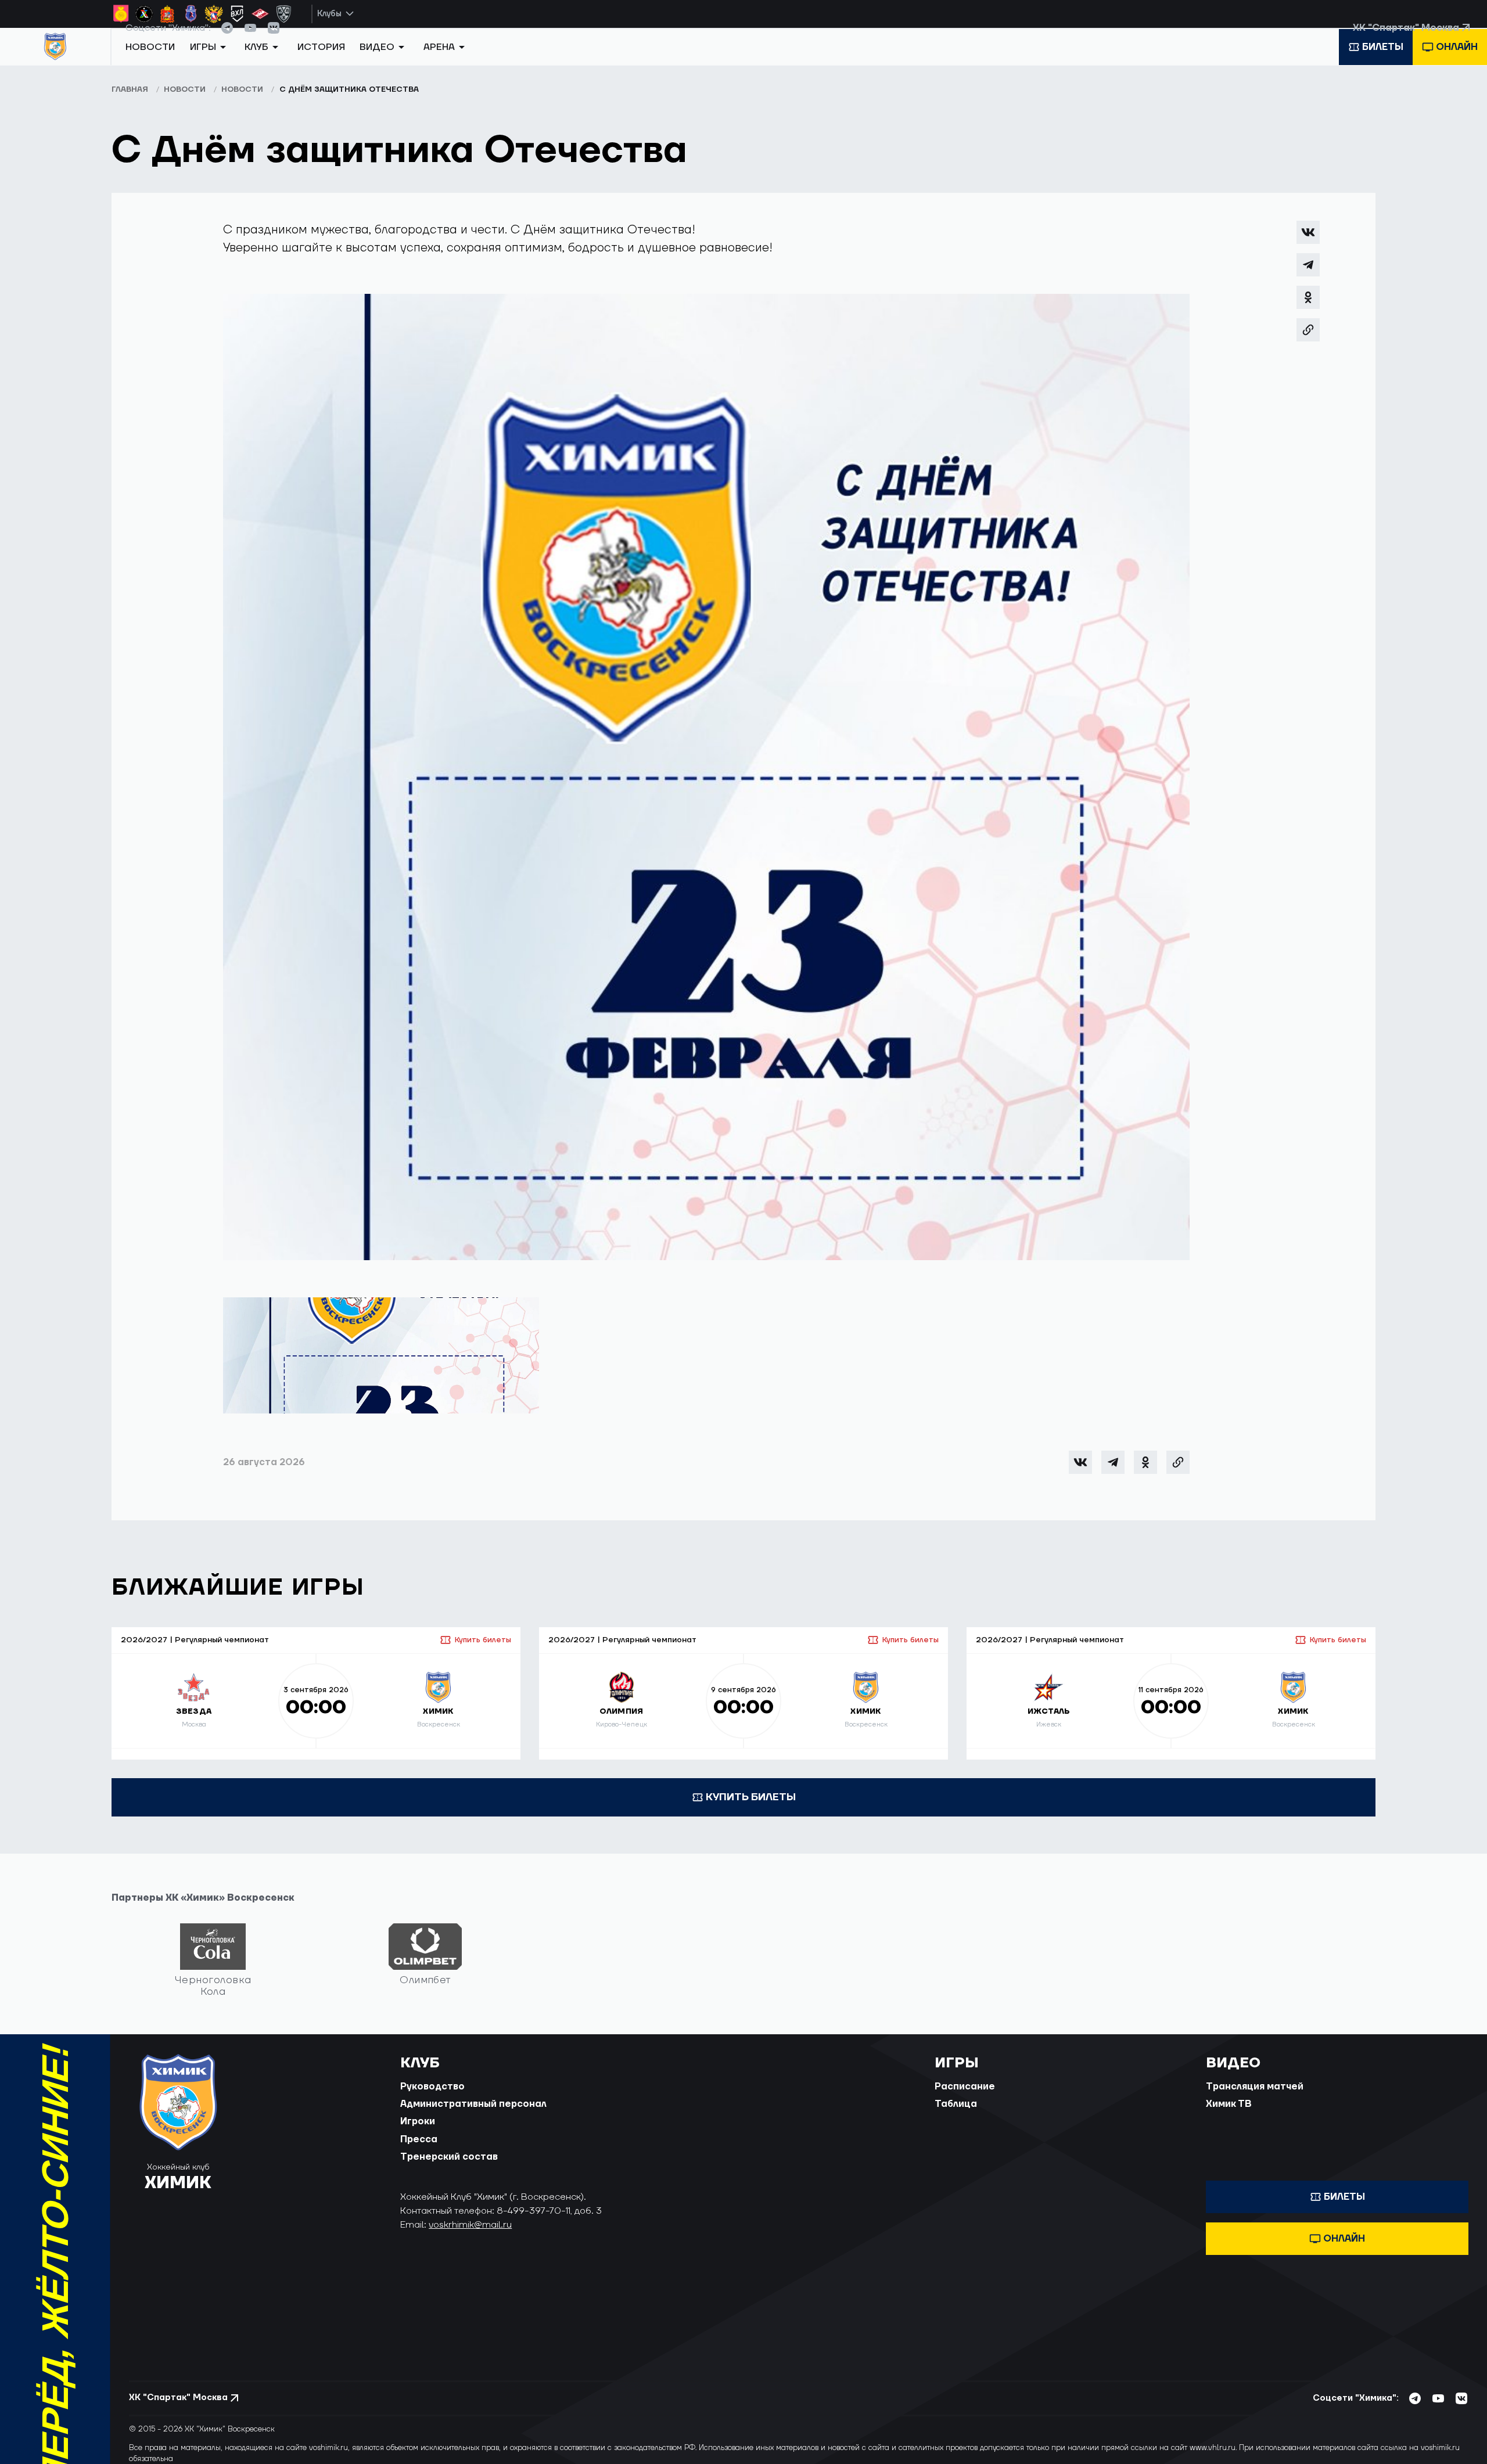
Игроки (418, 2135)
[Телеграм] (1308, 278)
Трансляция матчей (1255, 2100)
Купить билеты (483, 1653)
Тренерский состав (449, 2170)
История (321, 66)
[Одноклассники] (1308, 311)
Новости (150, 66)
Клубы (329, 14)
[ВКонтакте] (1308, 246)
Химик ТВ (1229, 2117)
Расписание (965, 2100)
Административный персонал (473, 2117)
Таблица (956, 2117)
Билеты (1383, 66)
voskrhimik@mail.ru (470, 2238)
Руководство (432, 2100)
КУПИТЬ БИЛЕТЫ (751, 1810)
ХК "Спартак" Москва (1406, 40)
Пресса (419, 2153)
